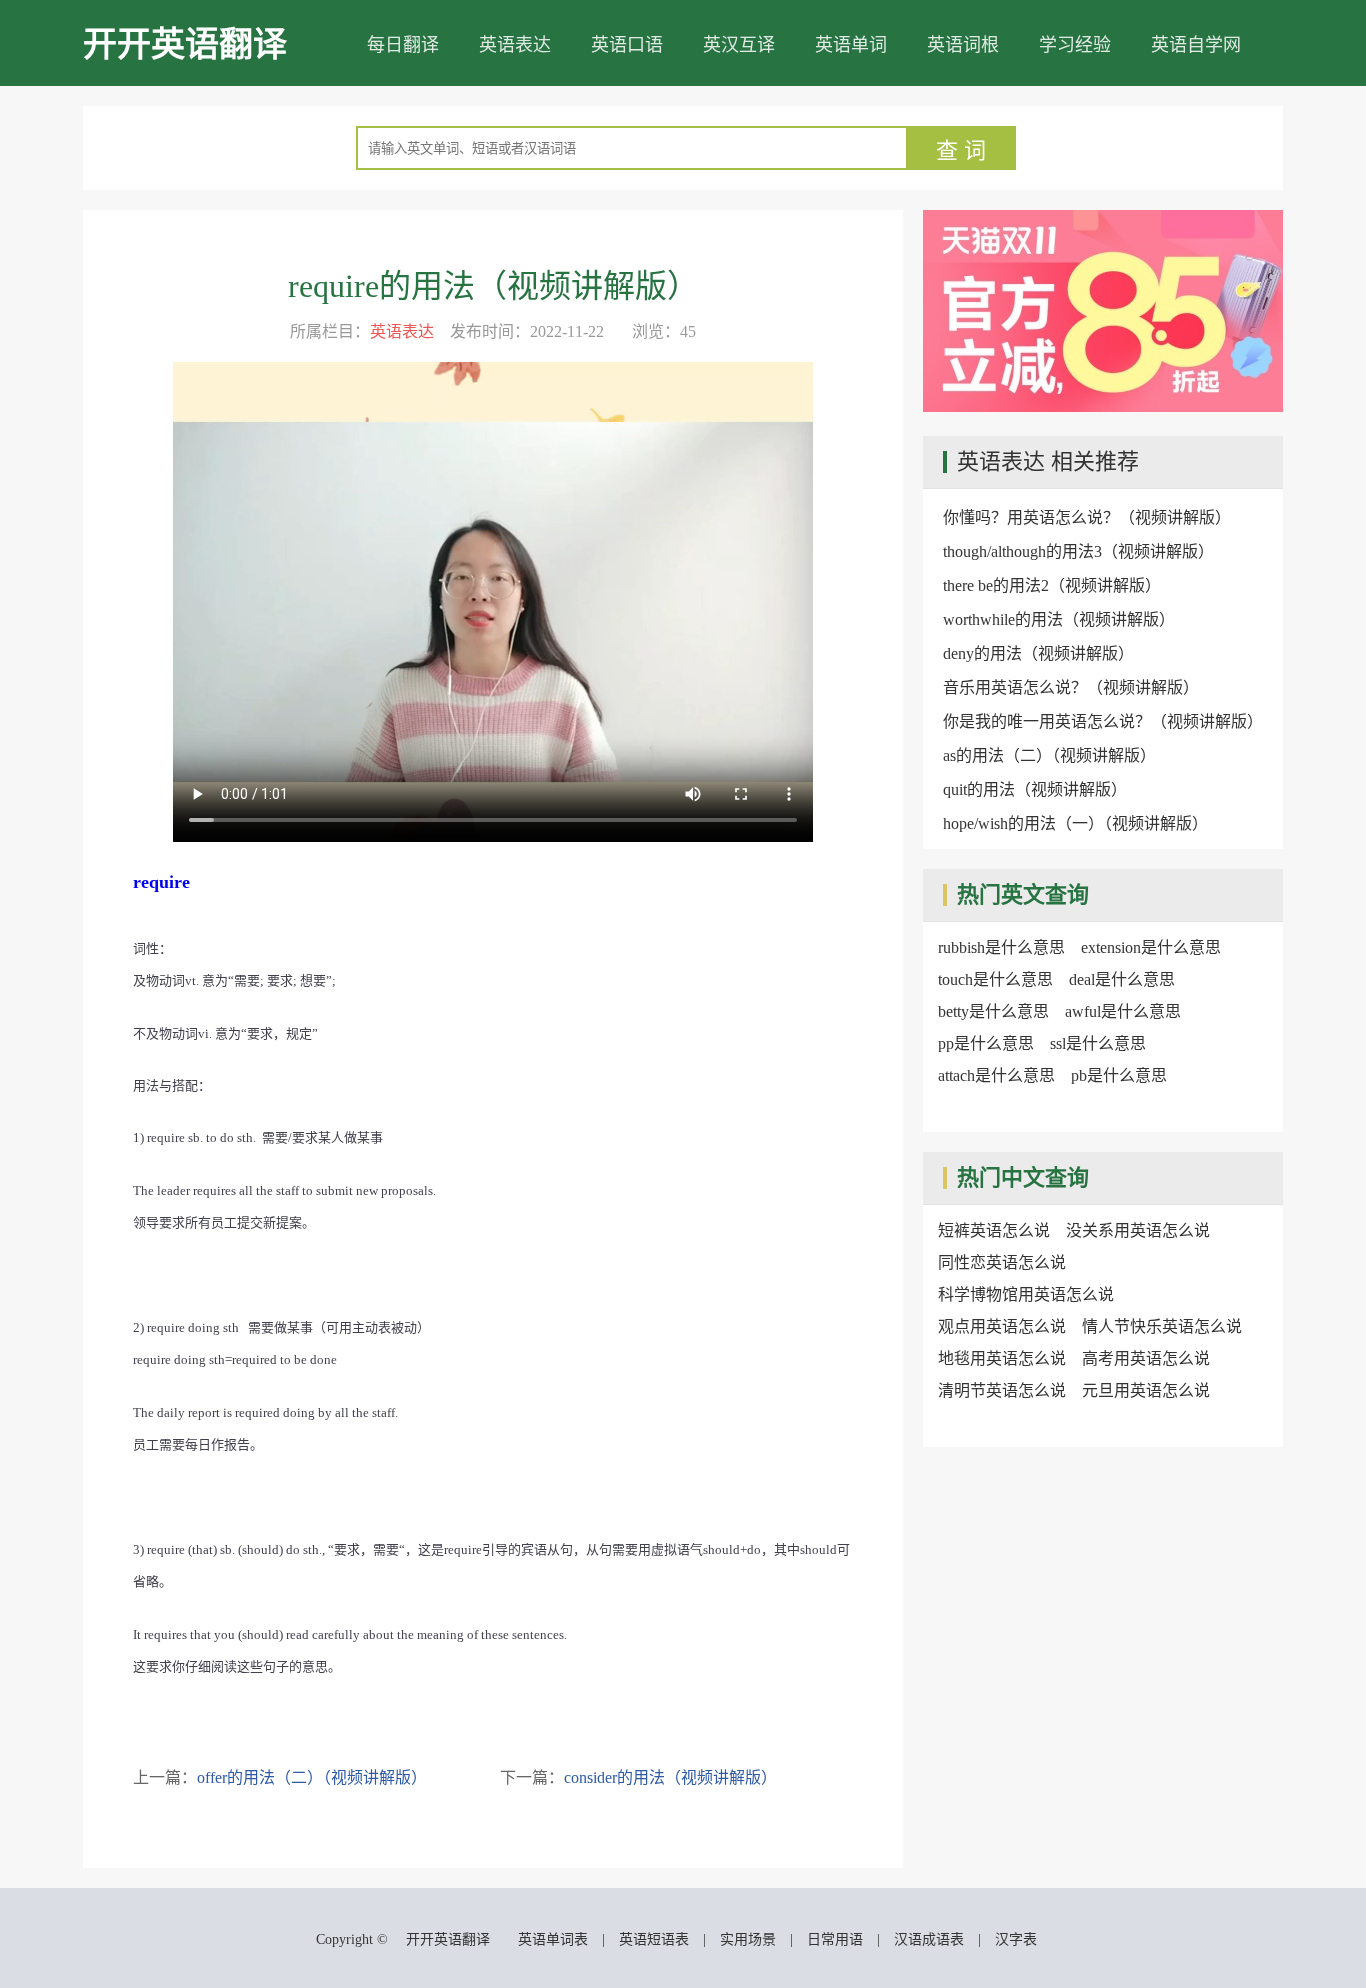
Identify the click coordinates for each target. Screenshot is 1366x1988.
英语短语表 (654, 1939)
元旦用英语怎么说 (1146, 1390)
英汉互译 (739, 45)
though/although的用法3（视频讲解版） (1078, 551)
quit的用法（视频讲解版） (1035, 789)
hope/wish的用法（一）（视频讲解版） (1075, 823)
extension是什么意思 (1151, 947)
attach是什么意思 (996, 1075)
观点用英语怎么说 (1002, 1326)
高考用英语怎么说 (1146, 1358)
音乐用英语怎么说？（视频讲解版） (1071, 687)
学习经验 (1075, 45)
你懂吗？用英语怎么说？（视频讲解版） (1087, 517)
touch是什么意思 (995, 979)
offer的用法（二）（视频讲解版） (312, 1777)
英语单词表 (553, 1939)
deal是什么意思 (1122, 979)
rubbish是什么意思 (1001, 947)
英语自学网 (1196, 45)
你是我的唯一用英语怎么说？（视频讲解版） (1103, 721)
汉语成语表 (929, 1939)
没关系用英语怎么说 (1138, 1230)
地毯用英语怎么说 (1002, 1358)
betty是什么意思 (993, 1011)
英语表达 (515, 45)
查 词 (961, 150)
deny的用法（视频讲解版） (1038, 653)
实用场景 (748, 1939)
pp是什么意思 (986, 1043)
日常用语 (835, 1939)
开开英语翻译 (185, 44)
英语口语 (627, 45)
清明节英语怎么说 (1002, 1390)
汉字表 (1016, 1939)
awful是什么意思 (1123, 1011)
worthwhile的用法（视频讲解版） (1059, 619)
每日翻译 (403, 45)
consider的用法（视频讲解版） (670, 1777)
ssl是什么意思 (1098, 1043)
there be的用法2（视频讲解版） (1052, 585)
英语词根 (963, 45)
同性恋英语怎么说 (1002, 1262)
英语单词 (851, 45)
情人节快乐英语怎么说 (1162, 1326)
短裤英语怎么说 (994, 1230)
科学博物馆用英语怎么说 (1026, 1294)
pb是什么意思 (1119, 1075)
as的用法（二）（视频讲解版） (1049, 755)
